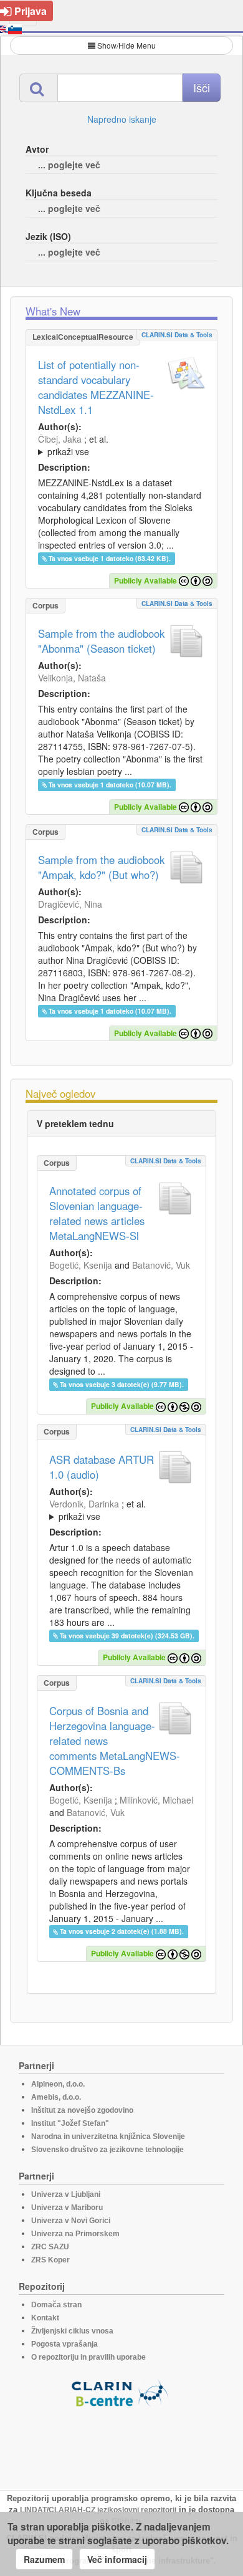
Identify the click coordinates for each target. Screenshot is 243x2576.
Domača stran (56, 2305)
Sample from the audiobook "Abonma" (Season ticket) (101, 641)
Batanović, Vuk (161, 1265)
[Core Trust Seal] (121, 2443)
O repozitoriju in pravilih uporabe (88, 2357)
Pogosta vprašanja (64, 2344)
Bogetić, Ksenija (81, 1265)
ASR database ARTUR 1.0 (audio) (102, 1467)
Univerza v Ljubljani (66, 2194)
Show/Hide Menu (126, 45)
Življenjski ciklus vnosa (72, 2331)
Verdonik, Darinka (84, 1504)
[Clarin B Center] (121, 2392)
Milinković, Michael (156, 1800)
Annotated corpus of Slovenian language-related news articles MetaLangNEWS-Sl (97, 1213)
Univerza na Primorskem (75, 2234)
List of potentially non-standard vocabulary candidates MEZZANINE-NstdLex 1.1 (96, 387)
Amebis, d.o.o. (56, 2097)
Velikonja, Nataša (72, 678)
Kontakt (45, 2318)
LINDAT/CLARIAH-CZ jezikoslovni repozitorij (98, 2510)
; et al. (73, 445)
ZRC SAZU (50, 2247)
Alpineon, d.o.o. (58, 2084)
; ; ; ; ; (121, 445)
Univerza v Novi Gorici (71, 2221)
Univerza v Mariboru (67, 2208)
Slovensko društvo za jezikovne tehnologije (107, 2150)
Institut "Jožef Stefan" (70, 2123)
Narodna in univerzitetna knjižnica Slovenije (108, 2136)
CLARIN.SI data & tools (177, 335)
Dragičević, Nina (70, 904)
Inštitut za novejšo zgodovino (82, 2110)
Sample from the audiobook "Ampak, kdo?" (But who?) (101, 867)
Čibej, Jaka (60, 439)
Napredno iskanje (122, 119)
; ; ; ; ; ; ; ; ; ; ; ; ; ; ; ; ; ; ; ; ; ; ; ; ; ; (121, 1510)
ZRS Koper (50, 2260)
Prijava (31, 11)
